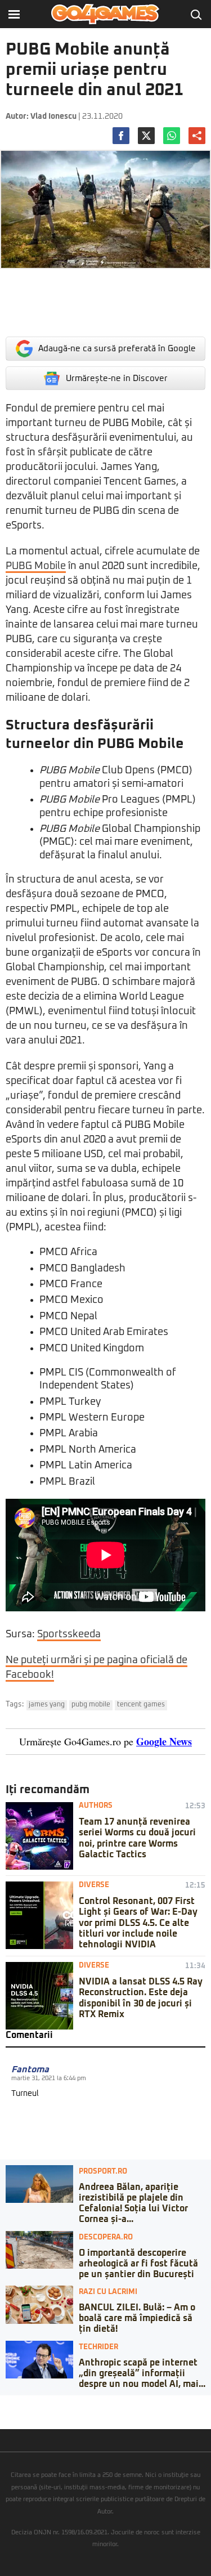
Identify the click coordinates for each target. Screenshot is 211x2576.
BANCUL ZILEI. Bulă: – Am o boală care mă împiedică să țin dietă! (137, 2318)
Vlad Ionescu (53, 117)
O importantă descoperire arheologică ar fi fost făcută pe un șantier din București (138, 2264)
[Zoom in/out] (30, 2404)
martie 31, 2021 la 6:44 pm (49, 2078)
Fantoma (30, 2069)
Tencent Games (141, 1705)
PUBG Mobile (36, 566)
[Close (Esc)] (3, 2404)
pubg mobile (91, 1705)
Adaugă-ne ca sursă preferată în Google (117, 349)
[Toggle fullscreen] (21, 2404)
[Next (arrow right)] (12, 2415)
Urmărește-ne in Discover (117, 378)
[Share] (12, 2404)
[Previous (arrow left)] (3, 2415)
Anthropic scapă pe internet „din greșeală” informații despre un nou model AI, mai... (142, 2373)
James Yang (47, 1705)
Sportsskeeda (69, 1634)
